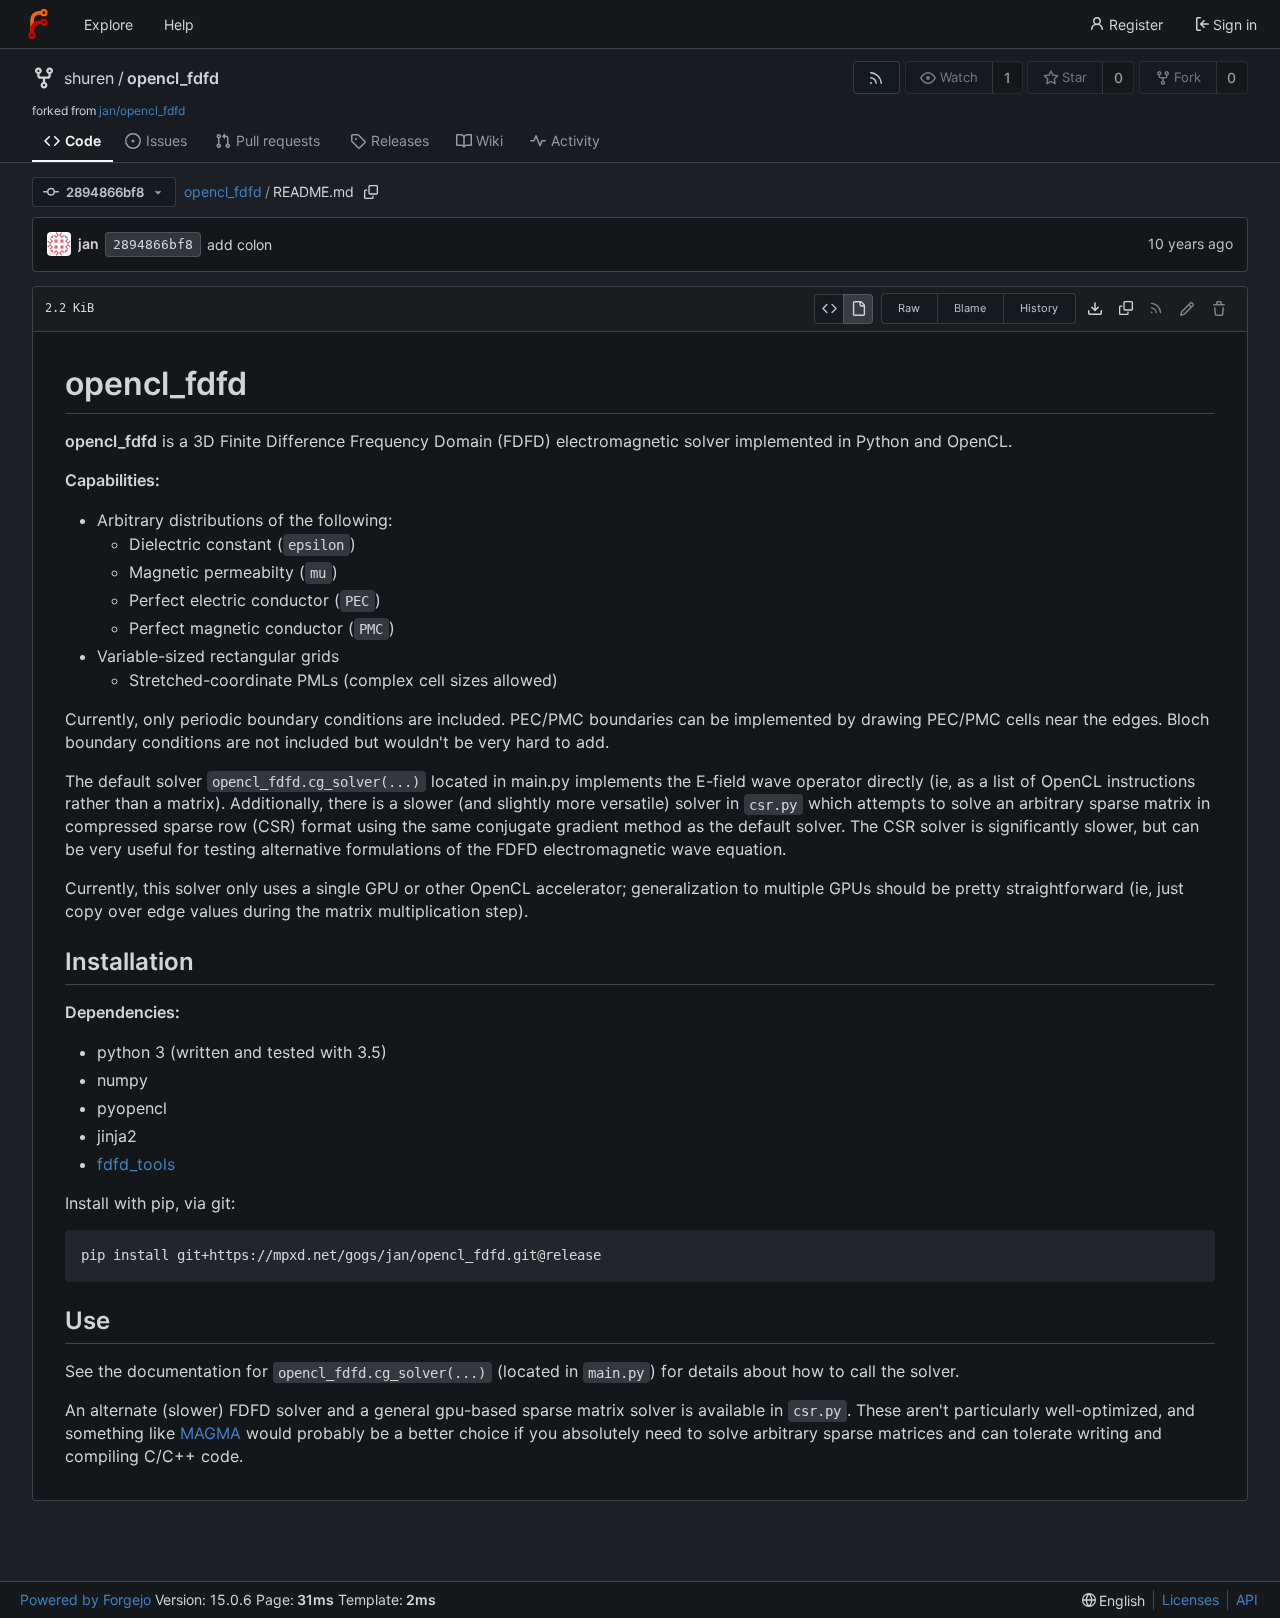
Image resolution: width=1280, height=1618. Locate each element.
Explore (108, 24)
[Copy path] (371, 192)
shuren (89, 78)
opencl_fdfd (173, 78)
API (1247, 1599)
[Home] (38, 24)
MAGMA (210, 1433)
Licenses (1190, 1599)
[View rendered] (858, 309)
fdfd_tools (136, 1164)
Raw (909, 308)
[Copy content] (1126, 309)
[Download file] (1095, 309)
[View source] (828, 309)
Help (179, 24)
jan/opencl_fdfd (142, 110)
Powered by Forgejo (85, 1599)
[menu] (1114, 1600)
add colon (239, 244)
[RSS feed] (876, 77)
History (1039, 308)
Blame (970, 308)
